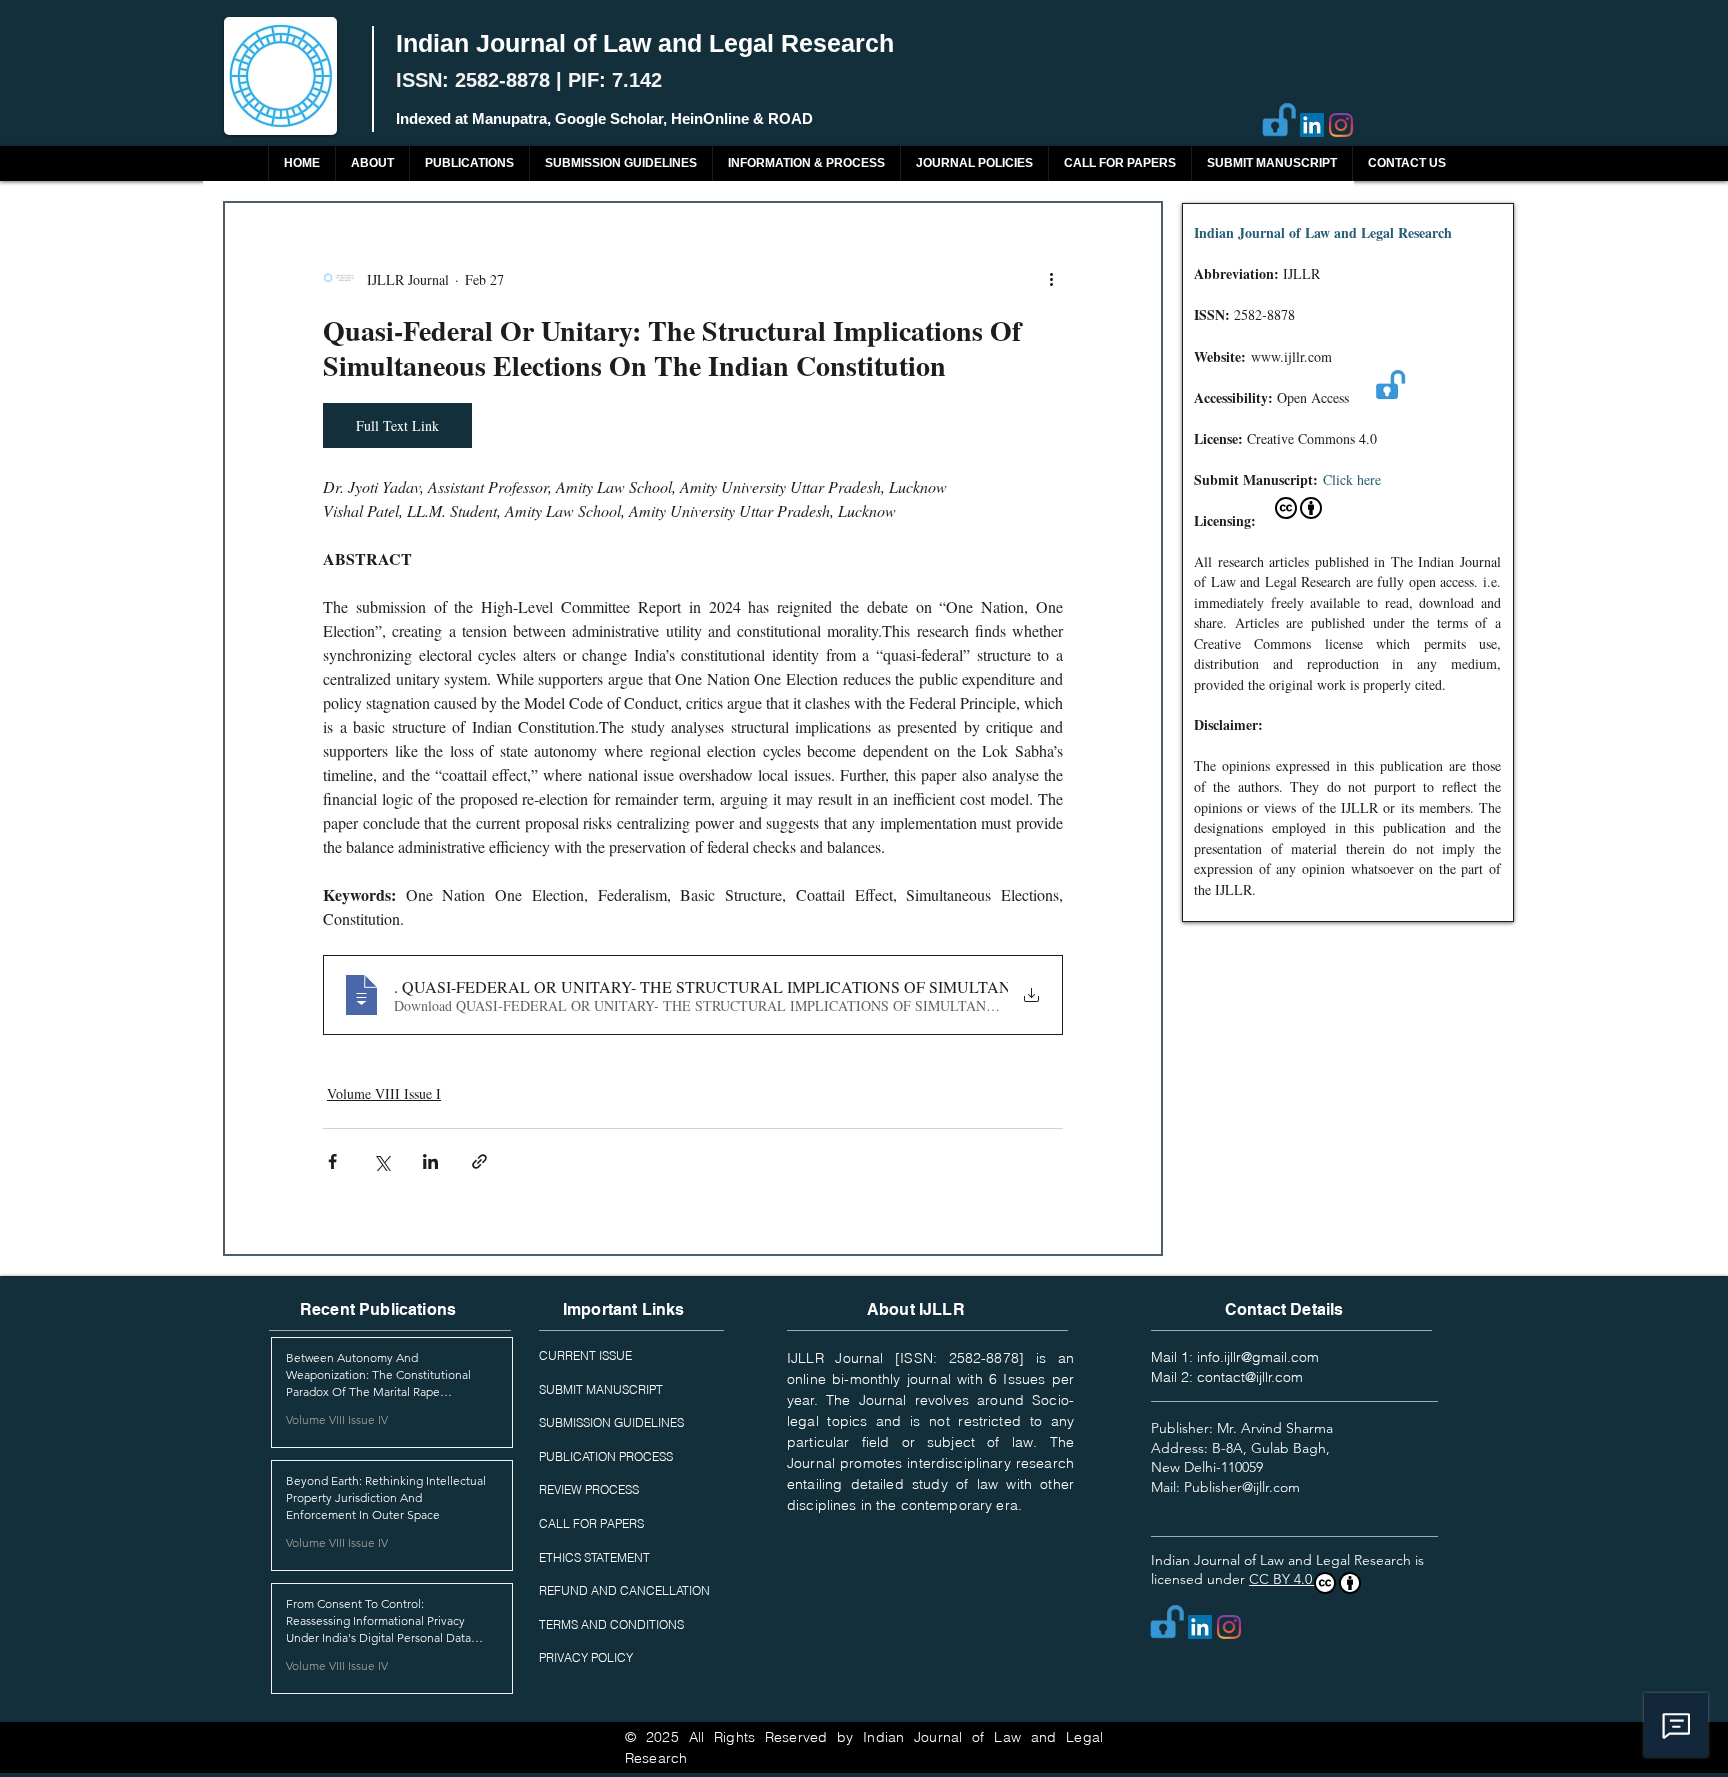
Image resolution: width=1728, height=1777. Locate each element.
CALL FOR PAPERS (591, 1523)
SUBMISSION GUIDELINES (611, 1422)
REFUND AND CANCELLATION (624, 1590)
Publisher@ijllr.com (1242, 1487)
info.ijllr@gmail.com (1258, 1357)
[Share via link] (479, 1161)
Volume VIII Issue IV (337, 1419)
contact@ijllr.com (1250, 1377)
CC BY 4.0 (1282, 1579)
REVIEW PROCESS (589, 1489)
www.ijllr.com (1291, 356)
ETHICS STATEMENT (594, 1557)
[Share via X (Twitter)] (381, 1161)
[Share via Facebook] (332, 1161)
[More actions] (1051, 279)
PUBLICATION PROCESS (606, 1456)
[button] (469, 163)
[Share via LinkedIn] (430, 1161)
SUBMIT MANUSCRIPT (601, 1389)
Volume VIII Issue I (384, 1093)
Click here (1352, 479)
